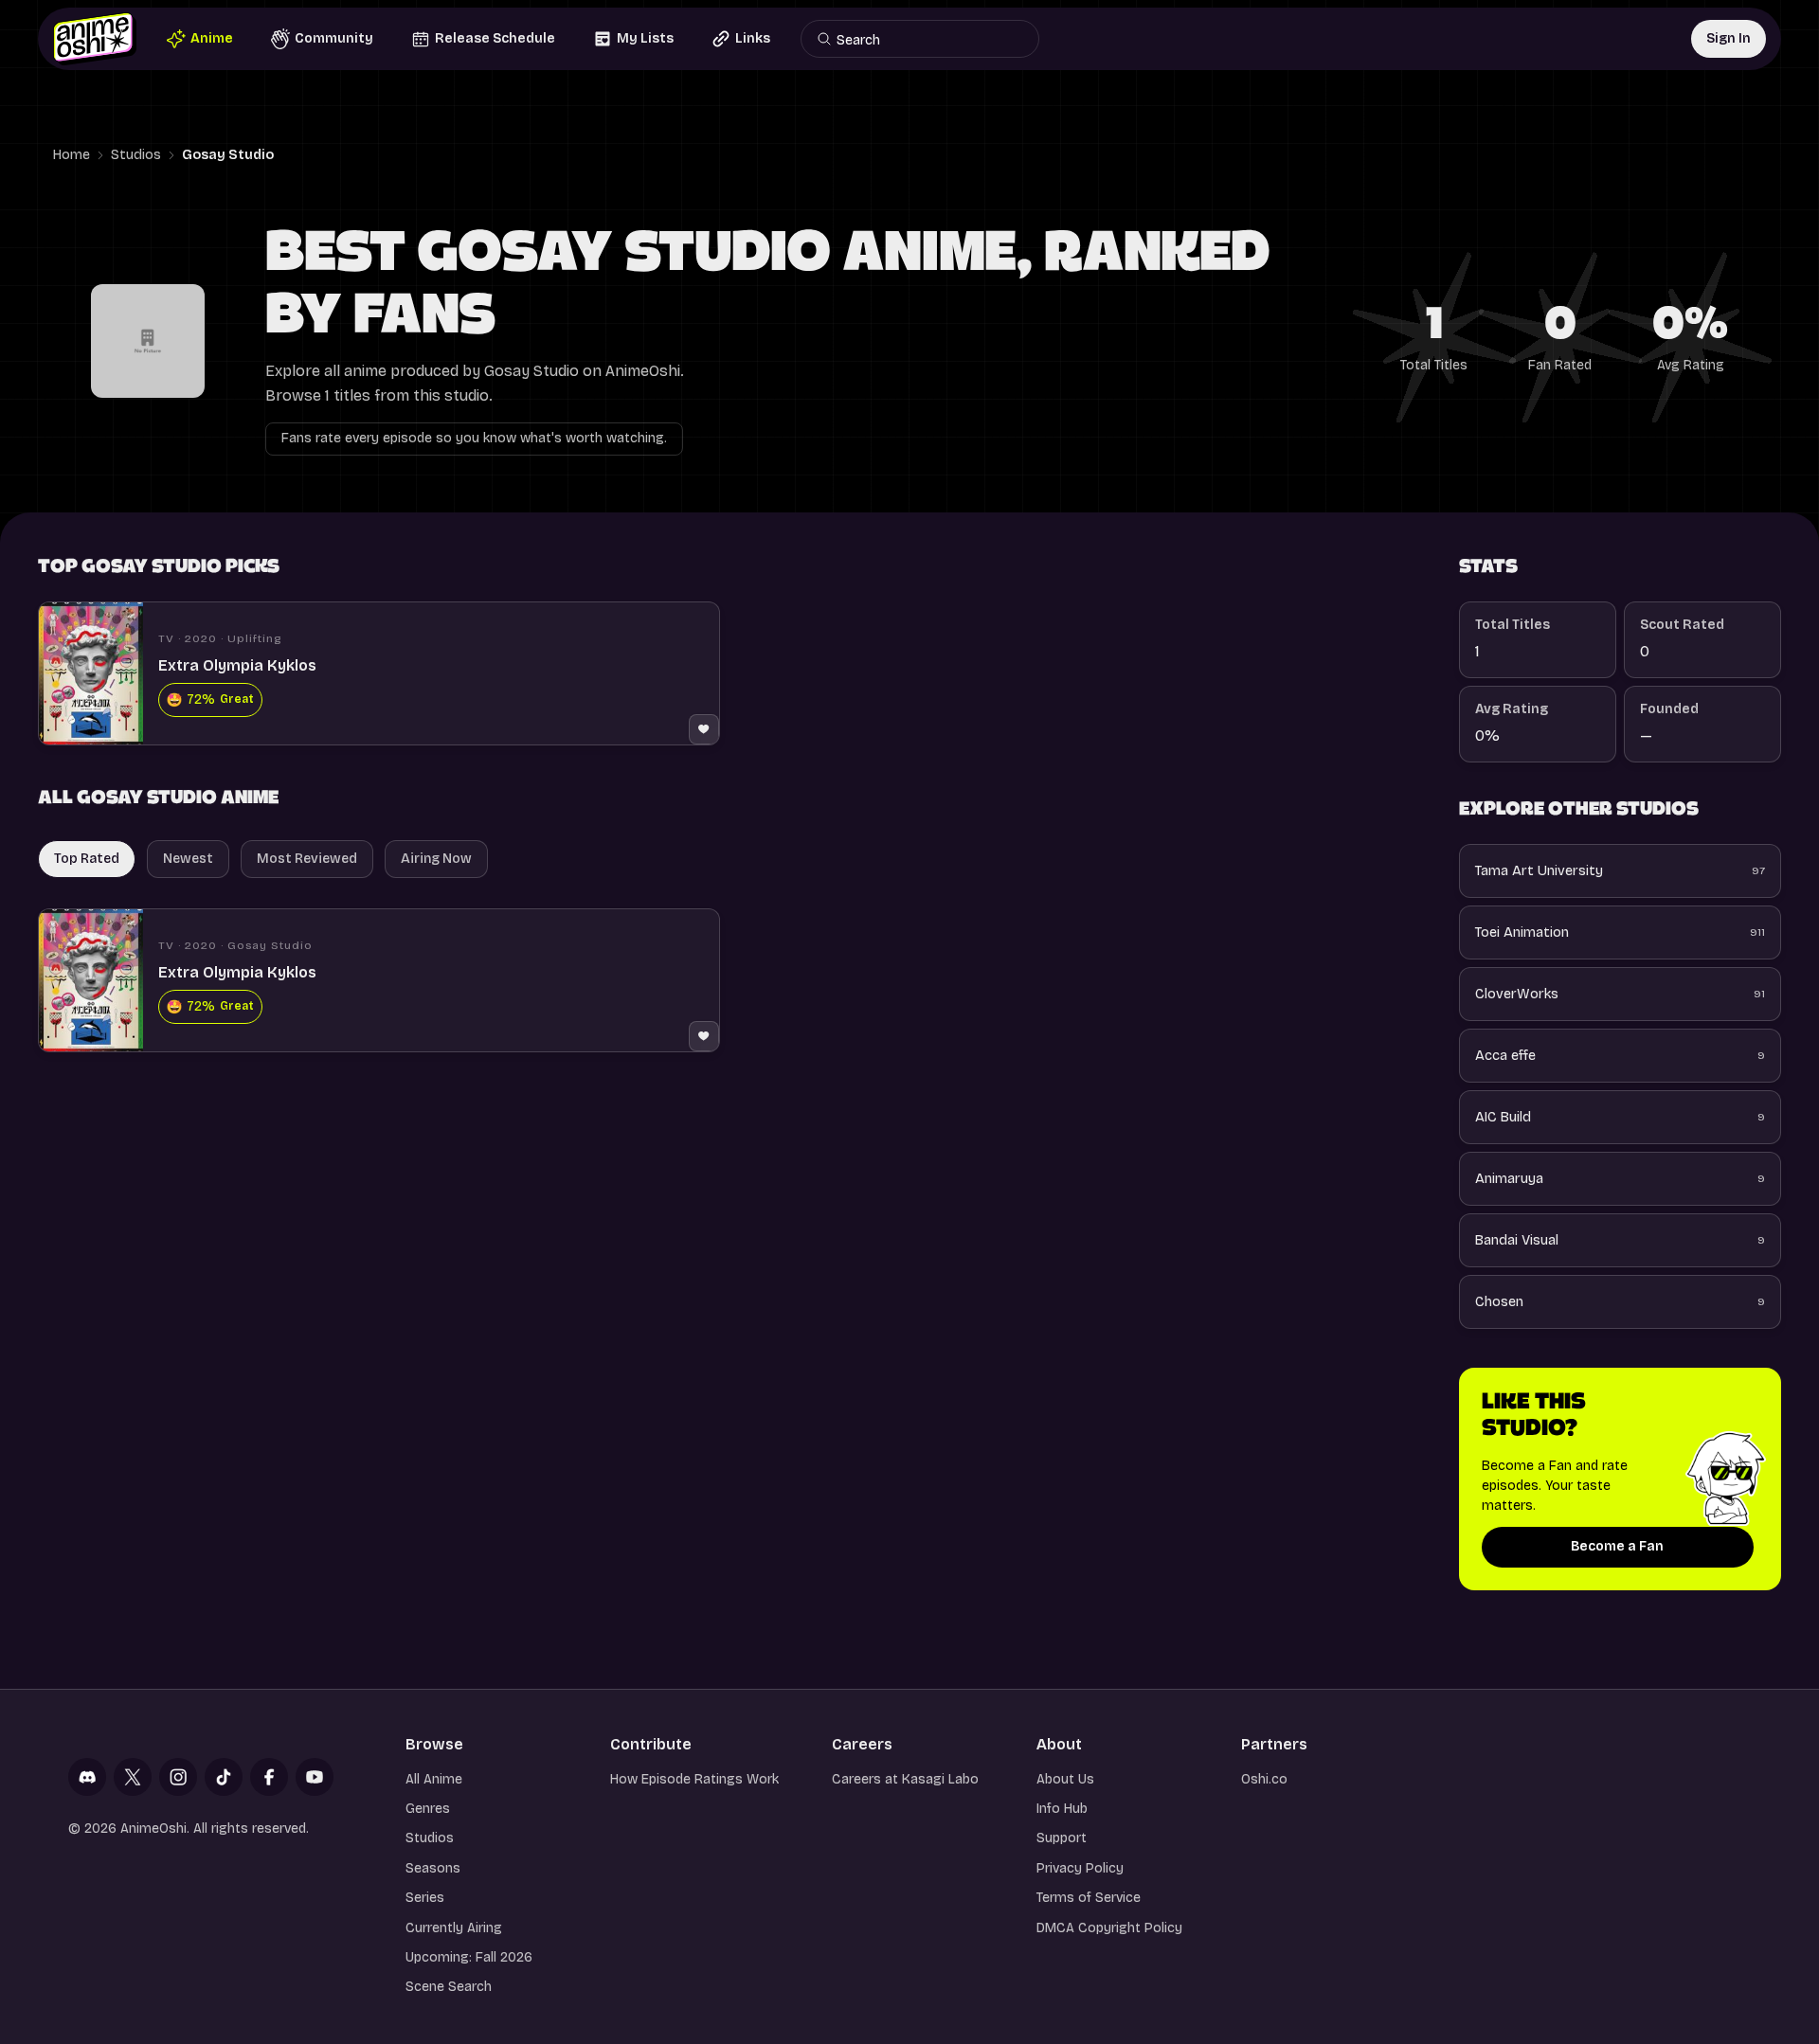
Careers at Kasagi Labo (905, 1779)
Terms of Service (1089, 1898)
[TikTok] (224, 1777)
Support (1062, 1838)
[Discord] (87, 1777)
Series (425, 1898)
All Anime (434, 1779)
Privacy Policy (1080, 1868)
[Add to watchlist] (704, 729)
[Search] (824, 39)
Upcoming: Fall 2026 (469, 1957)
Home (72, 155)
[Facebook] (269, 1777)
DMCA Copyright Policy (1109, 1928)
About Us (1065, 1779)
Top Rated (87, 859)
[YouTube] (315, 1777)
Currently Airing (454, 1928)
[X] (133, 1777)
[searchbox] (928, 39)
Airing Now (436, 859)
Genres (428, 1809)
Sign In (1729, 38)
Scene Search (449, 1987)
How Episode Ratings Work (694, 1779)
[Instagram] (178, 1777)
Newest (188, 859)
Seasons (433, 1868)
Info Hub (1062, 1809)
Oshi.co (1264, 1779)
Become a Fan (1617, 1546)
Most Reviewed (307, 859)
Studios (136, 155)
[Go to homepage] (95, 39)
